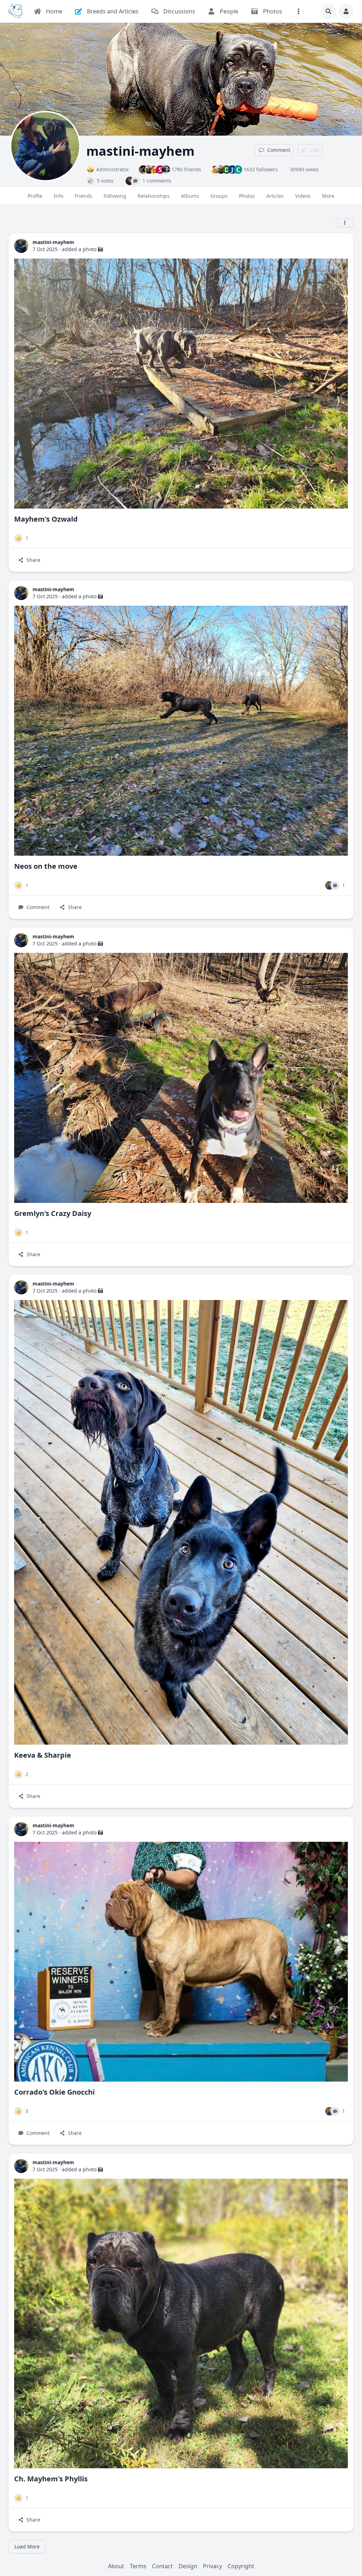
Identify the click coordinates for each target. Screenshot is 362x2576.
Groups (219, 196)
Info (59, 196)
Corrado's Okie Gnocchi (54, 2092)
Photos (247, 196)
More (328, 196)
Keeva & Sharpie (43, 1755)
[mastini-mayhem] (21, 246)
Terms (138, 2566)
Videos (303, 196)
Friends (83, 196)
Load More (27, 2547)
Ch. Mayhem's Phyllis (51, 2479)
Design (188, 2566)
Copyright (241, 2566)
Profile (35, 196)
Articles (275, 196)
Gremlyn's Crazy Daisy (53, 1213)
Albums (190, 196)
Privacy (212, 2566)
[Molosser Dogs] (16, 11)
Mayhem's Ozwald (46, 519)
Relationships (154, 196)
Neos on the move (46, 866)
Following (115, 196)
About (116, 2566)
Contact (162, 2566)
